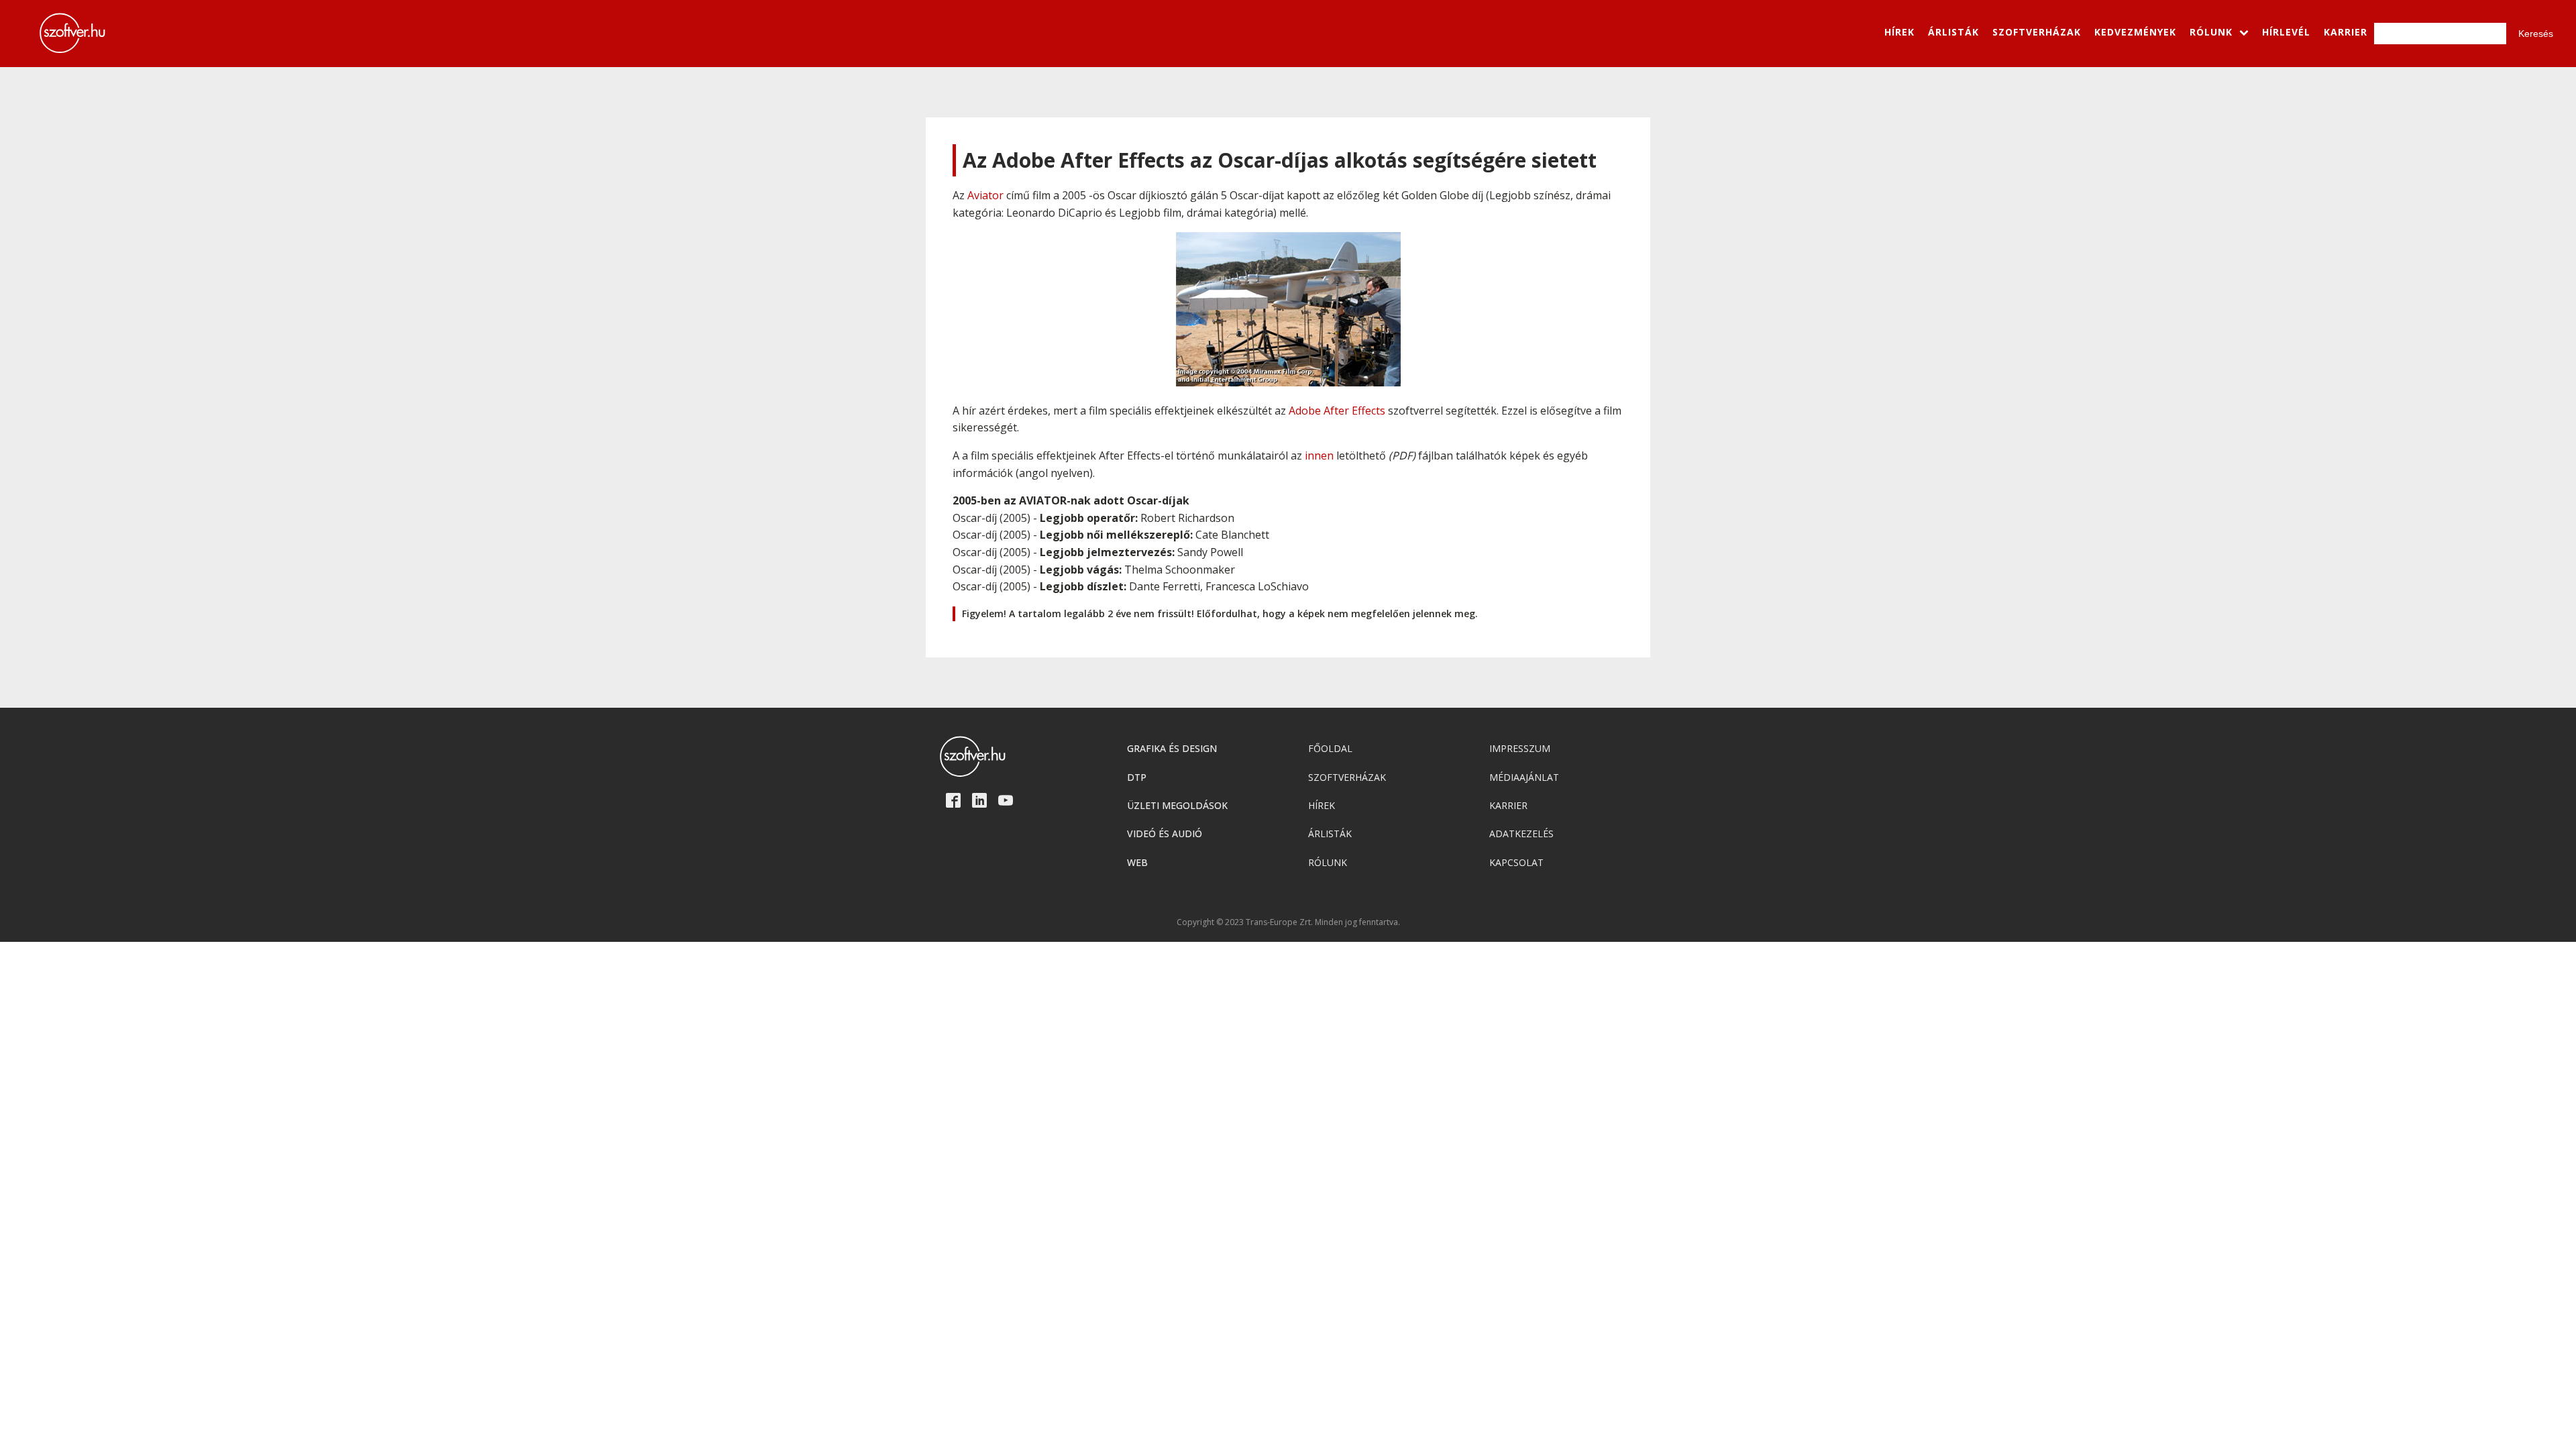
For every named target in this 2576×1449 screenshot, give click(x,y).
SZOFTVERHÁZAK (2037, 32)
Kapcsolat (1516, 862)
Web (1137, 862)
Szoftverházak (1347, 777)
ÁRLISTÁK (1953, 32)
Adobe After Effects (1337, 411)
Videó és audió (1165, 834)
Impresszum (1520, 748)
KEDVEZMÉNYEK (2135, 32)
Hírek (1322, 805)
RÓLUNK (2211, 32)
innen (1319, 455)
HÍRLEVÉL (2286, 32)
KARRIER (2346, 32)
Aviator (985, 195)
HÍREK (1899, 32)
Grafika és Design (1172, 748)
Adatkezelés (1521, 834)
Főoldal (1330, 748)
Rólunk (1328, 862)
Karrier (1508, 805)
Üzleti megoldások (1177, 805)
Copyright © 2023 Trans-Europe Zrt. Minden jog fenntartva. (1288, 922)
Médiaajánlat (1524, 777)
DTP (1137, 777)
